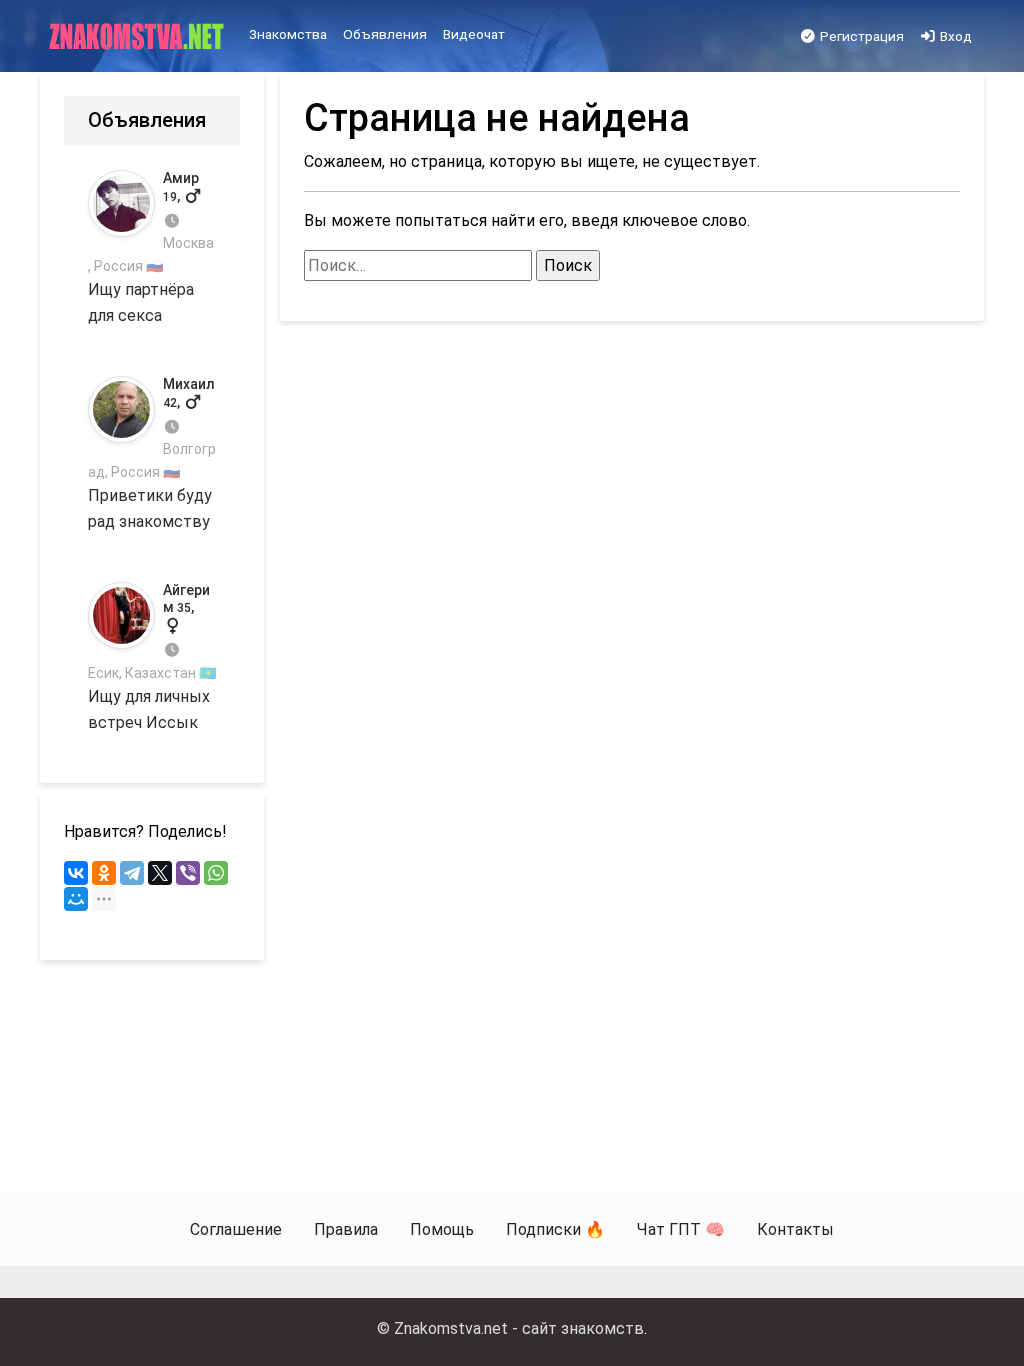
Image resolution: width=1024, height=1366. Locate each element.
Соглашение (236, 1229)
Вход (954, 36)
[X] (160, 873)
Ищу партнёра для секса (151, 247)
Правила (346, 1229)
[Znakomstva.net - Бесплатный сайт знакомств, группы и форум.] (138, 37)
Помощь (442, 1229)
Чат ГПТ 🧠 (681, 1229)
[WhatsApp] (216, 873)
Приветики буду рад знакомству (152, 453)
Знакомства (288, 34)
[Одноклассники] (104, 873)
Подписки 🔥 (555, 1229)
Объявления (385, 34)
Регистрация (860, 36)
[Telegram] (132, 873)
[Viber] (188, 873)
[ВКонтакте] (76, 873)
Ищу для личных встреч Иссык (152, 656)
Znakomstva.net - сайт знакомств (519, 1328)
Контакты (795, 1229)
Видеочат (474, 34)
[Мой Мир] (76, 899)
